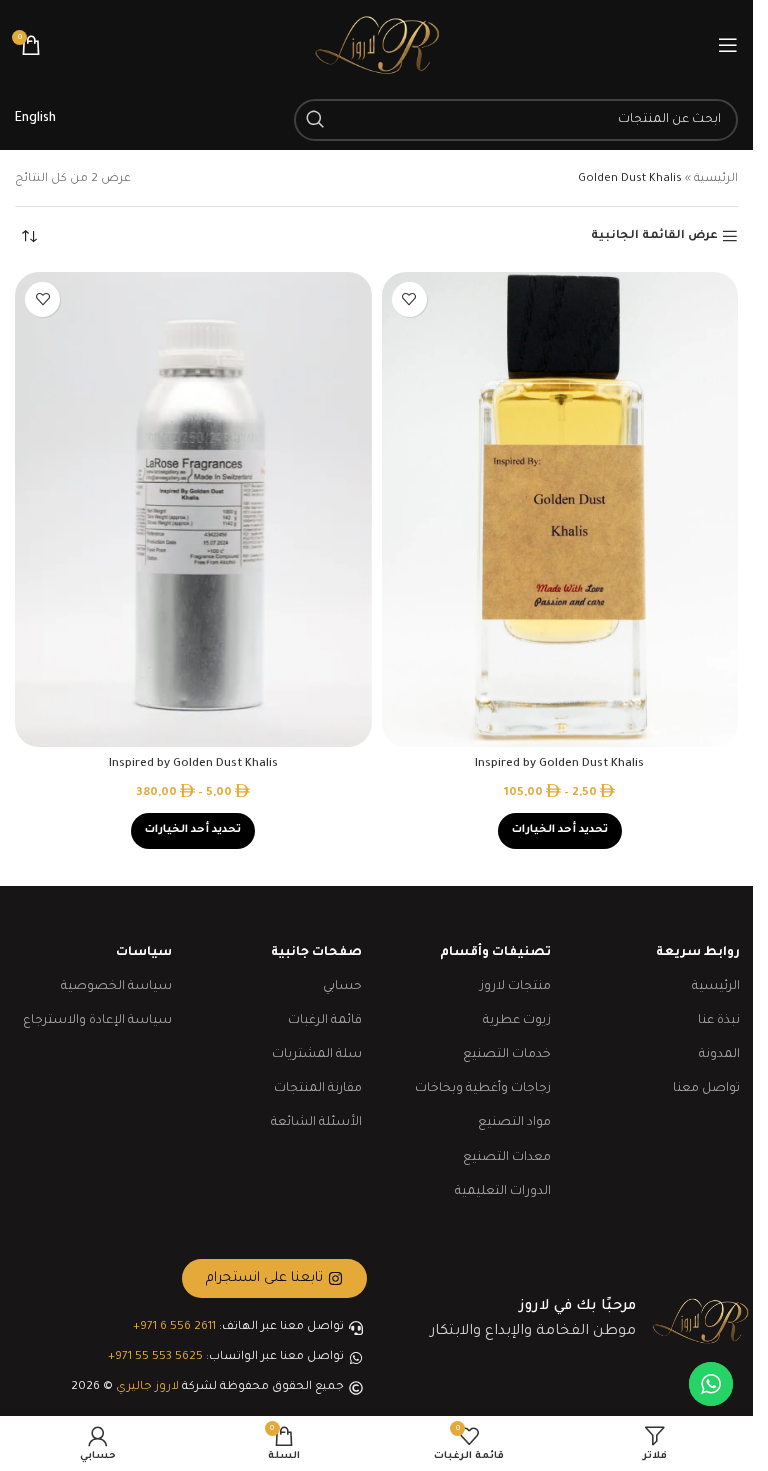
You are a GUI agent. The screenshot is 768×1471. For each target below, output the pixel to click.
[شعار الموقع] (377, 46)
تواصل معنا (706, 1089)
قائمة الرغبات (325, 1021)
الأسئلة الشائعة (316, 1123)
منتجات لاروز (515, 987)
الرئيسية (716, 179)
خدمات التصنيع (507, 1055)
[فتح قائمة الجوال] (728, 45)
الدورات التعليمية (503, 1192)
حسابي (342, 987)
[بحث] (315, 120)
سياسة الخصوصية (116, 987)
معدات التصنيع (507, 1158)
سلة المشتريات (317, 1055)
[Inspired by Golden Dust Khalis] (560, 509)
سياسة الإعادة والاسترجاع (97, 1021)
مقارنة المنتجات (318, 1089)
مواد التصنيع (514, 1123)
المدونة (719, 1055)
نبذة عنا (719, 1021)
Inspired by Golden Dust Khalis (559, 764)
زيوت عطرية (517, 1021)
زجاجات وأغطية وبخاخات (483, 1089)
